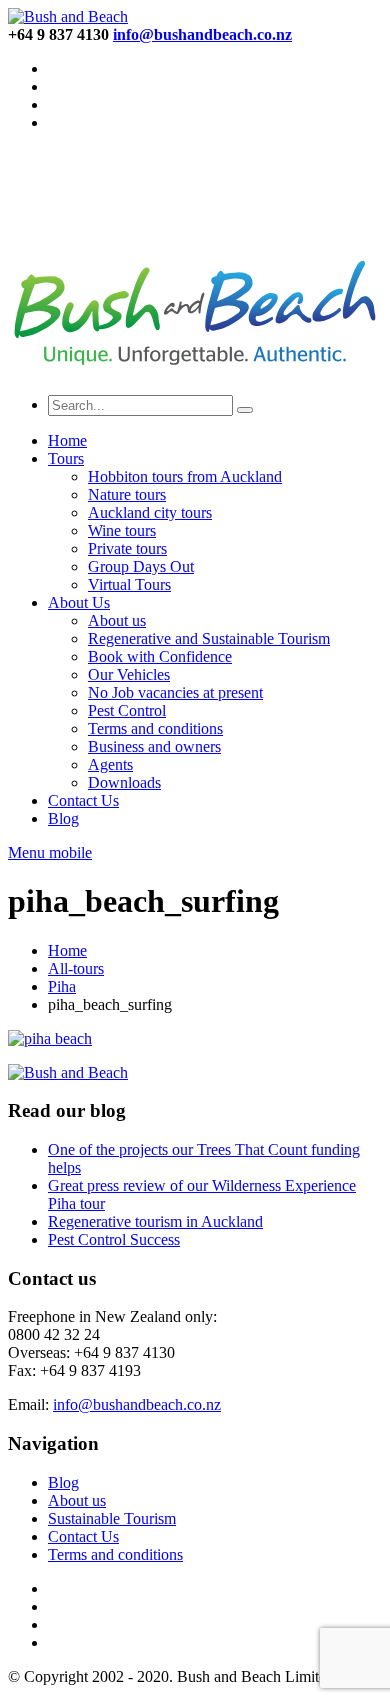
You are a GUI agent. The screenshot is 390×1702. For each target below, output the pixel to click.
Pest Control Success (114, 1239)
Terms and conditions (155, 728)
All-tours (76, 968)
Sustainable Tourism (112, 1518)
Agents (110, 764)
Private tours (127, 548)
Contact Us (83, 800)
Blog (63, 818)
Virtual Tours (129, 584)
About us (117, 620)
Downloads (124, 782)
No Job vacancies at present (175, 692)
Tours (66, 458)
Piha (62, 986)
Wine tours (122, 530)
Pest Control (127, 710)
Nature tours (127, 494)
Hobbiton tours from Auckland (185, 476)
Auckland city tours (150, 512)
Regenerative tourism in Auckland (155, 1221)
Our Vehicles (129, 674)
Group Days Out (141, 566)
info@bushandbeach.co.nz (137, 1404)
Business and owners (154, 746)
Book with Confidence (160, 656)
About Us (79, 602)
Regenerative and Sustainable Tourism (209, 638)
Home (67, 440)
